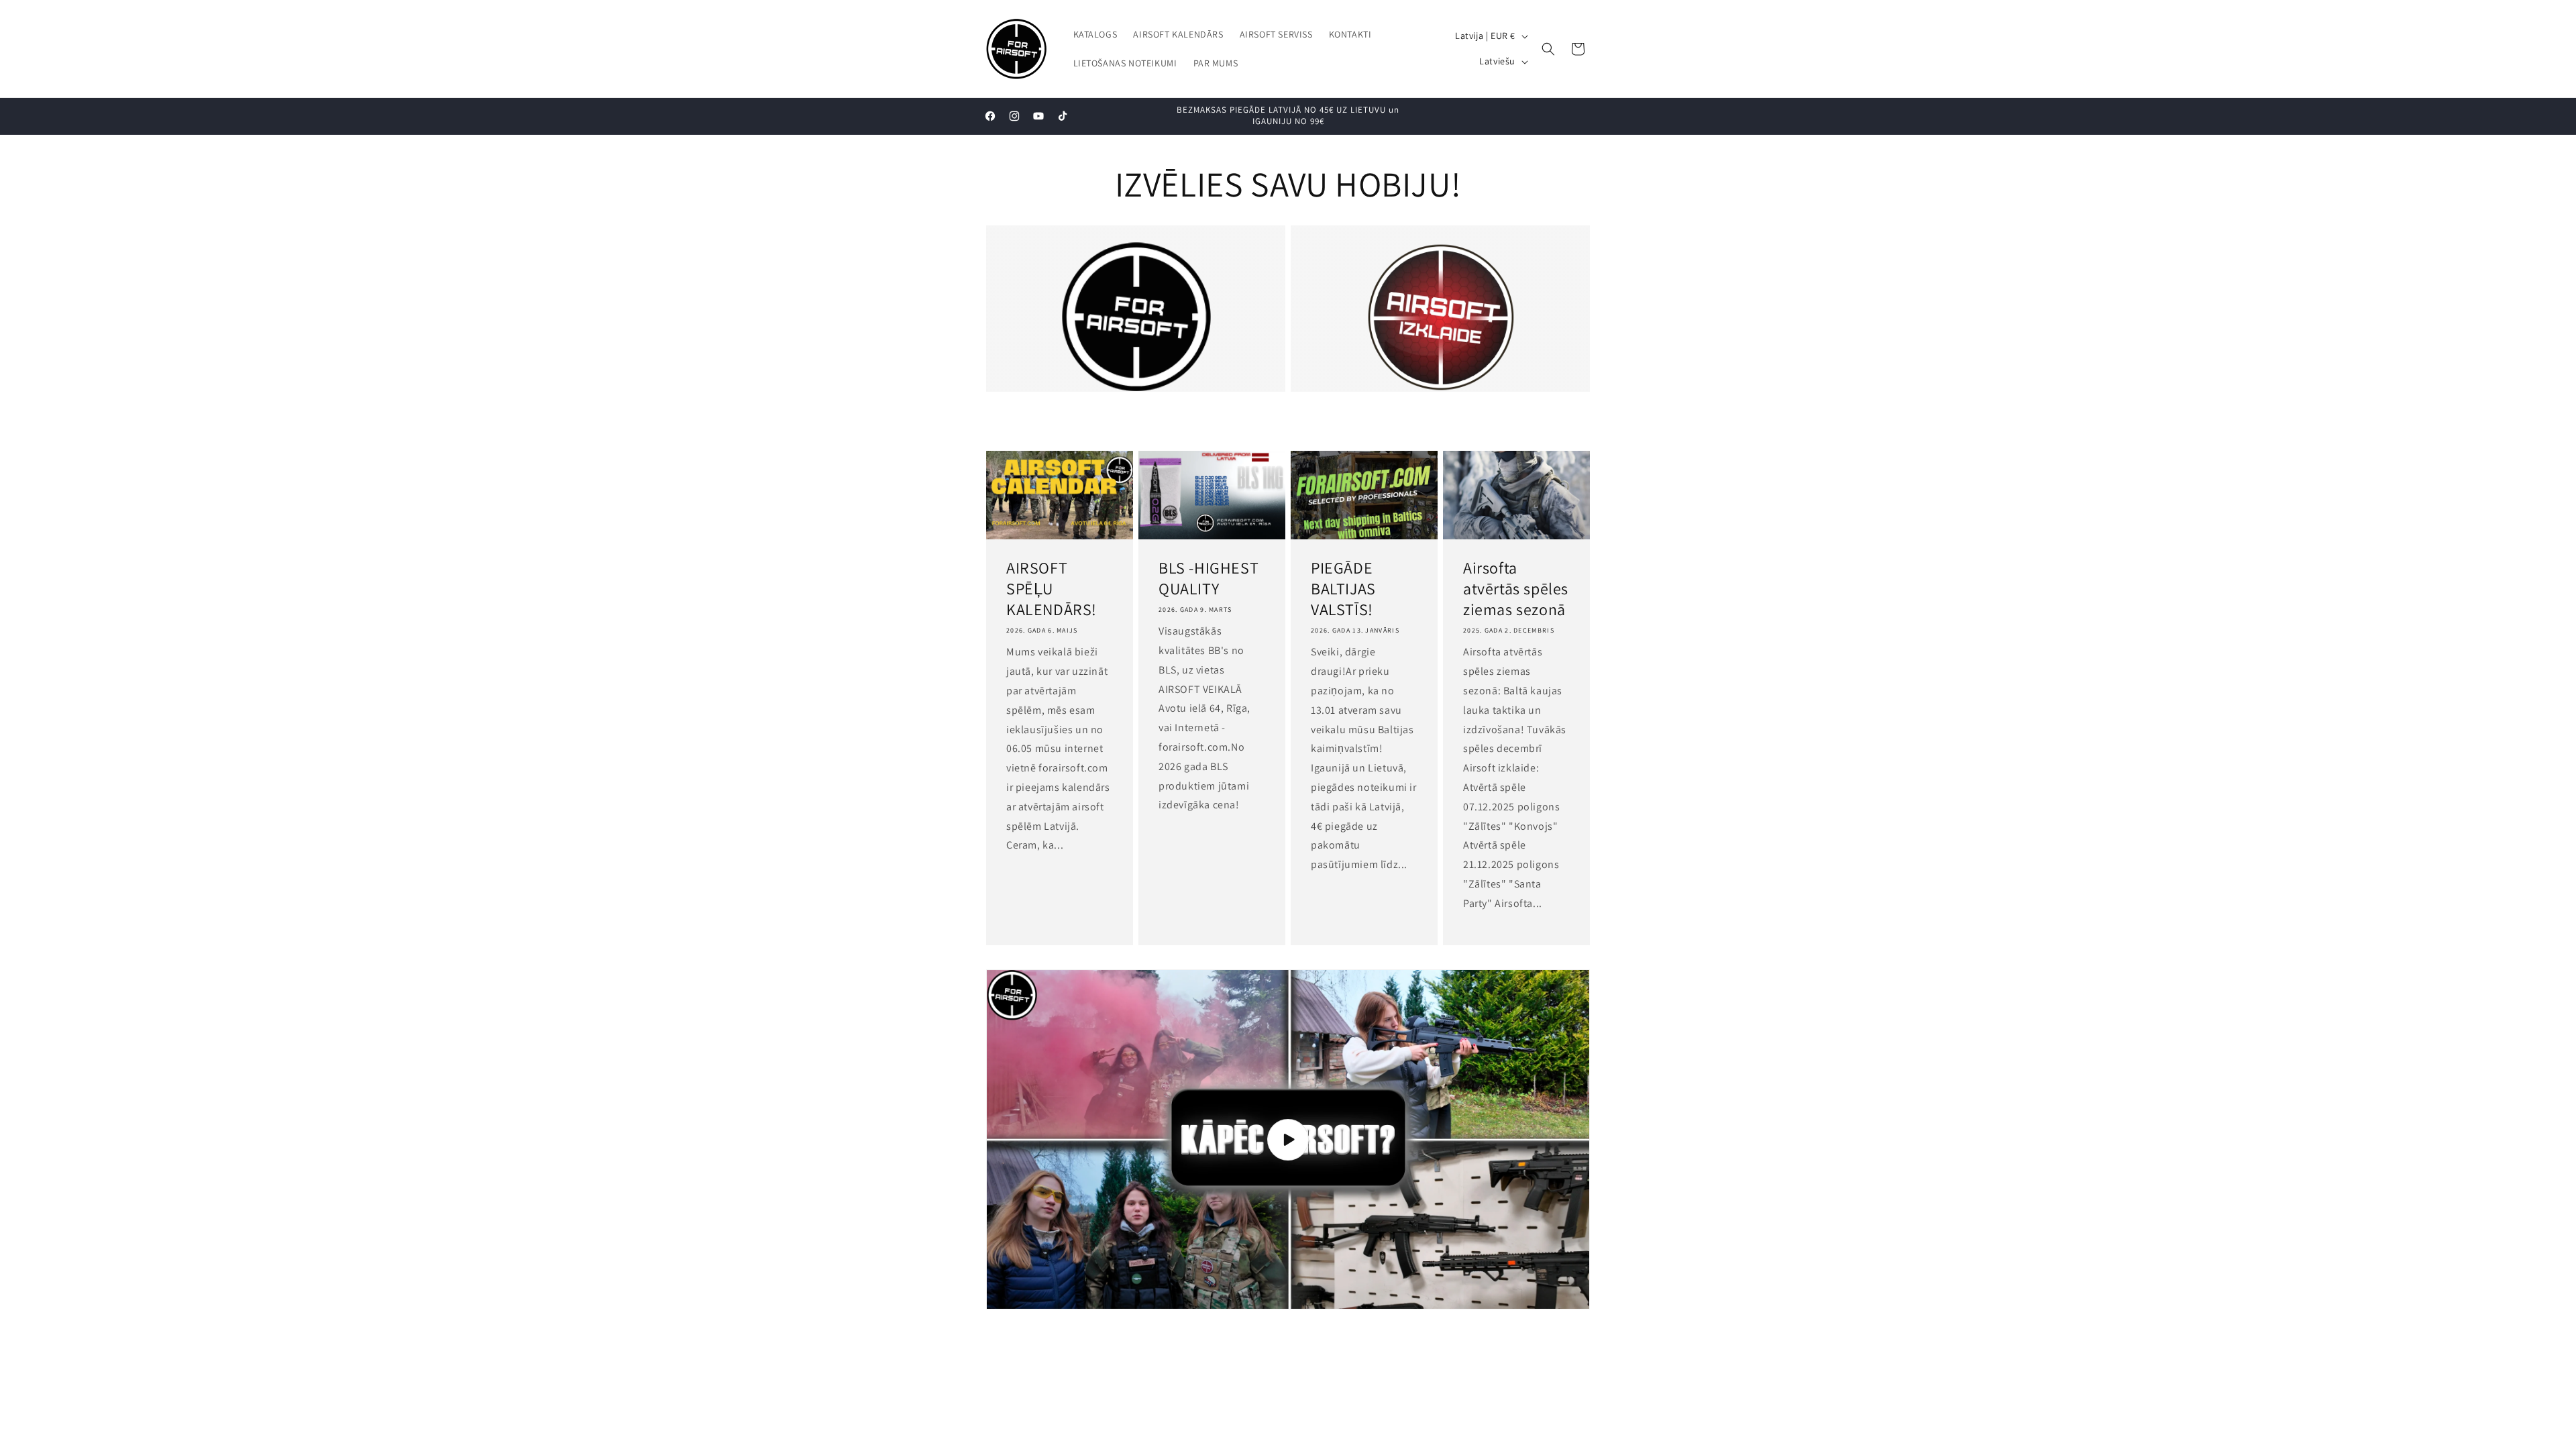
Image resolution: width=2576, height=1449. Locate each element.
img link (1136, 251)
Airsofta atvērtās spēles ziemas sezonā (1516, 589)
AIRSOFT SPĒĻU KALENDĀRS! (1052, 589)
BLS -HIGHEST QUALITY (1209, 578)
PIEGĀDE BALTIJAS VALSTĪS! (1343, 589)
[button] (1548, 49)
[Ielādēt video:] (1288, 1139)
